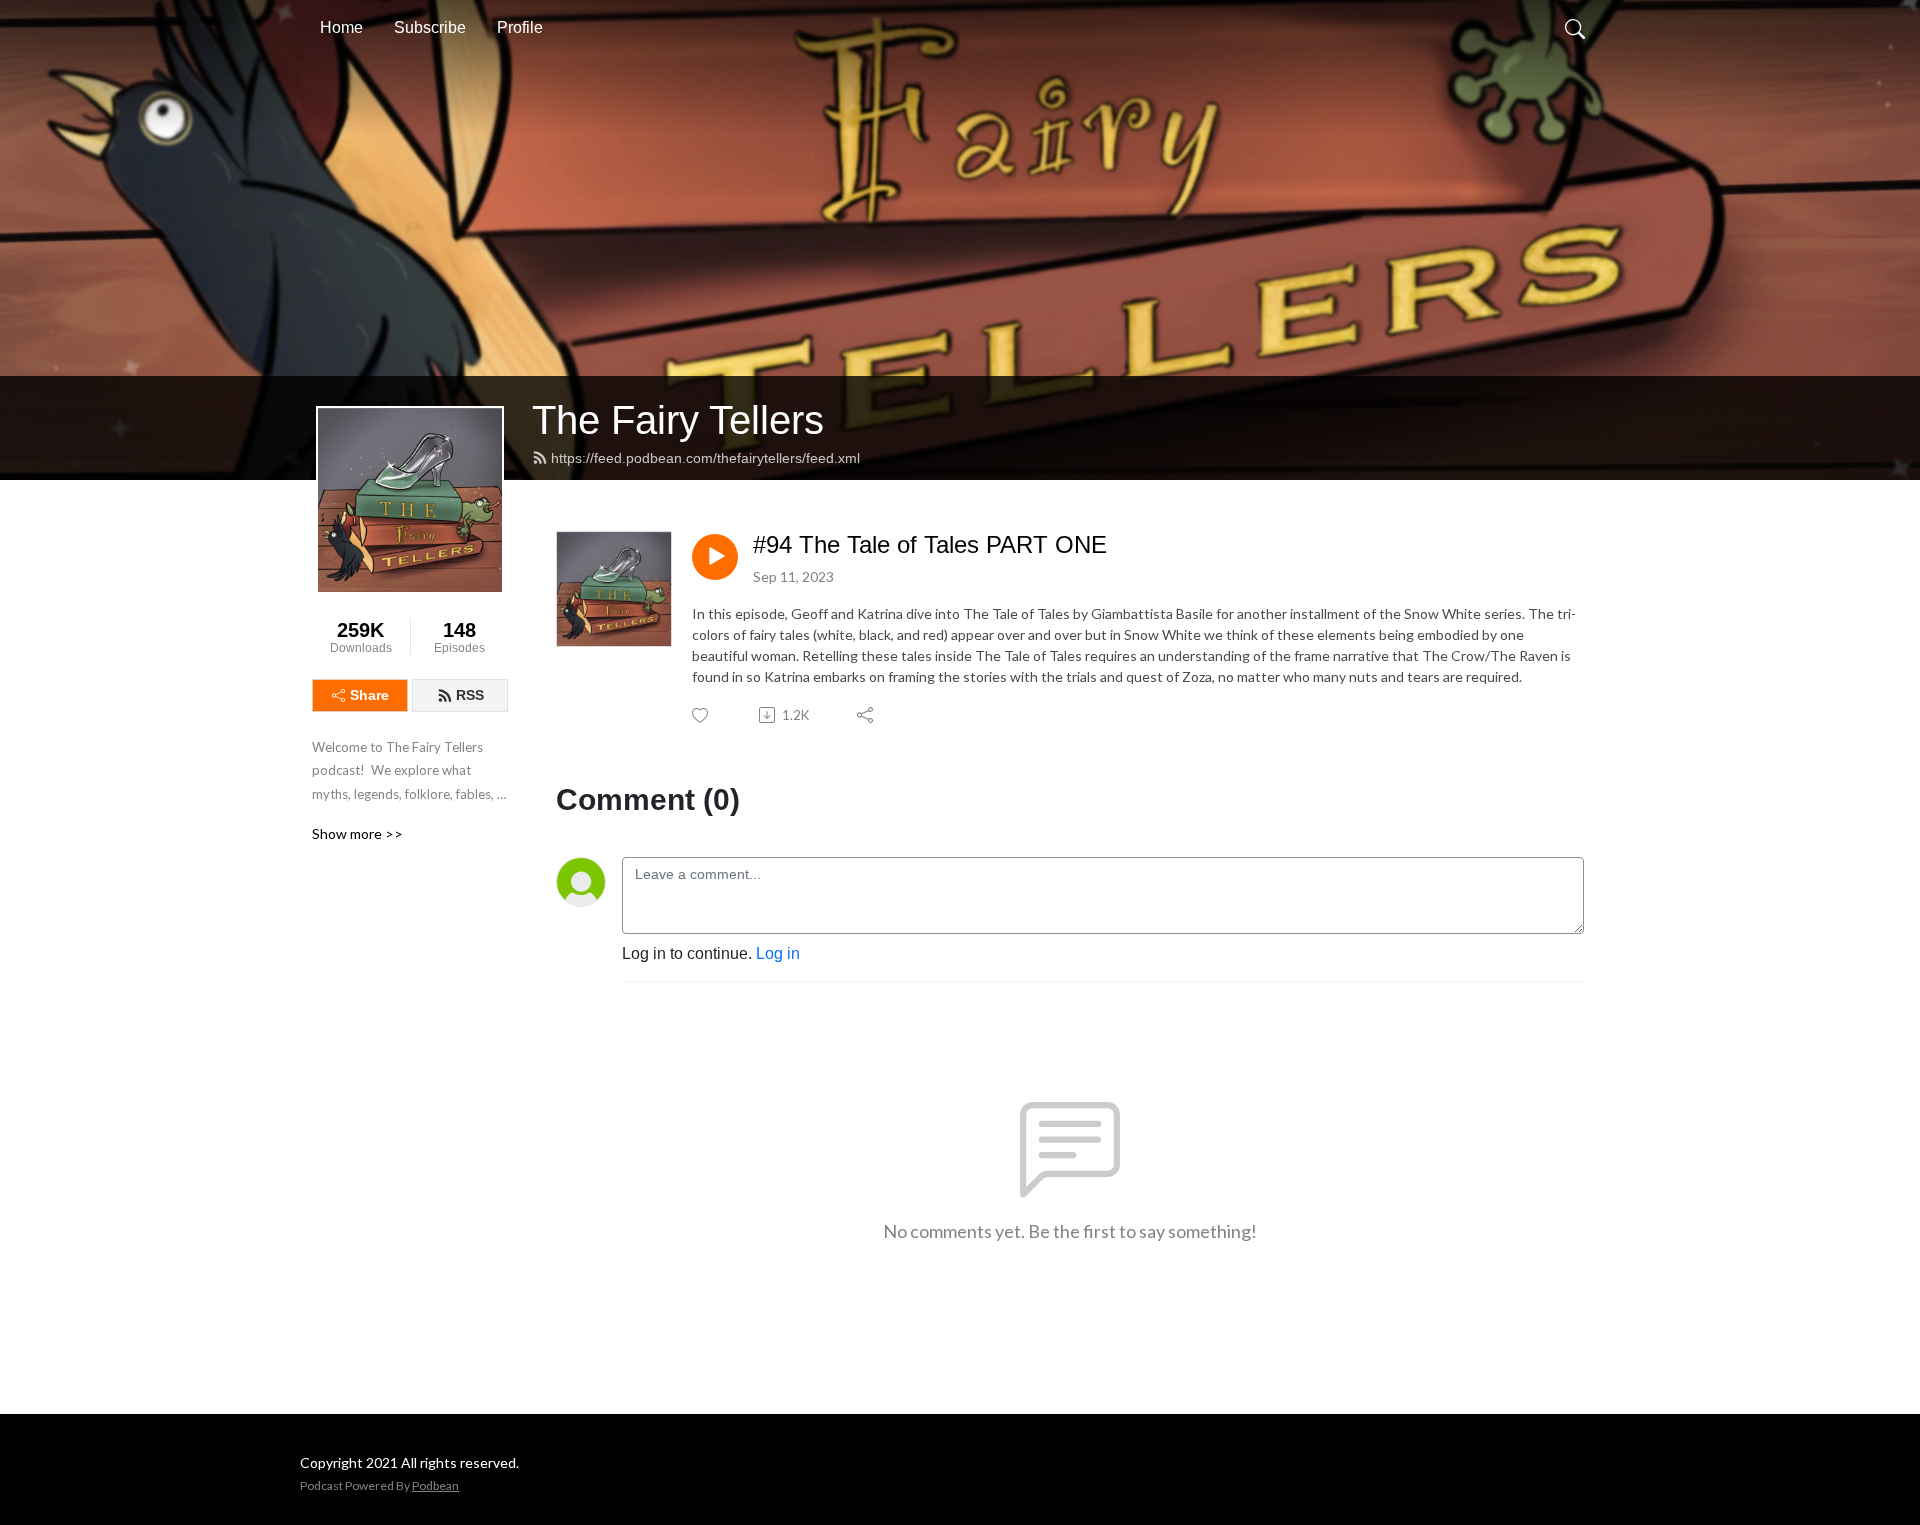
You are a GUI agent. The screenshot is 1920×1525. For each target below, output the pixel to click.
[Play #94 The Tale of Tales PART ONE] (715, 557)
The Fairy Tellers (678, 420)
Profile (520, 27)
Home (341, 27)
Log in (778, 953)
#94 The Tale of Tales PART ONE (930, 544)
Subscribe (430, 27)
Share (369, 695)
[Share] (866, 715)
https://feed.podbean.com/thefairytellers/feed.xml (705, 458)
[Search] (1575, 28)
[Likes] (701, 715)
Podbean (435, 1485)
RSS (470, 695)
